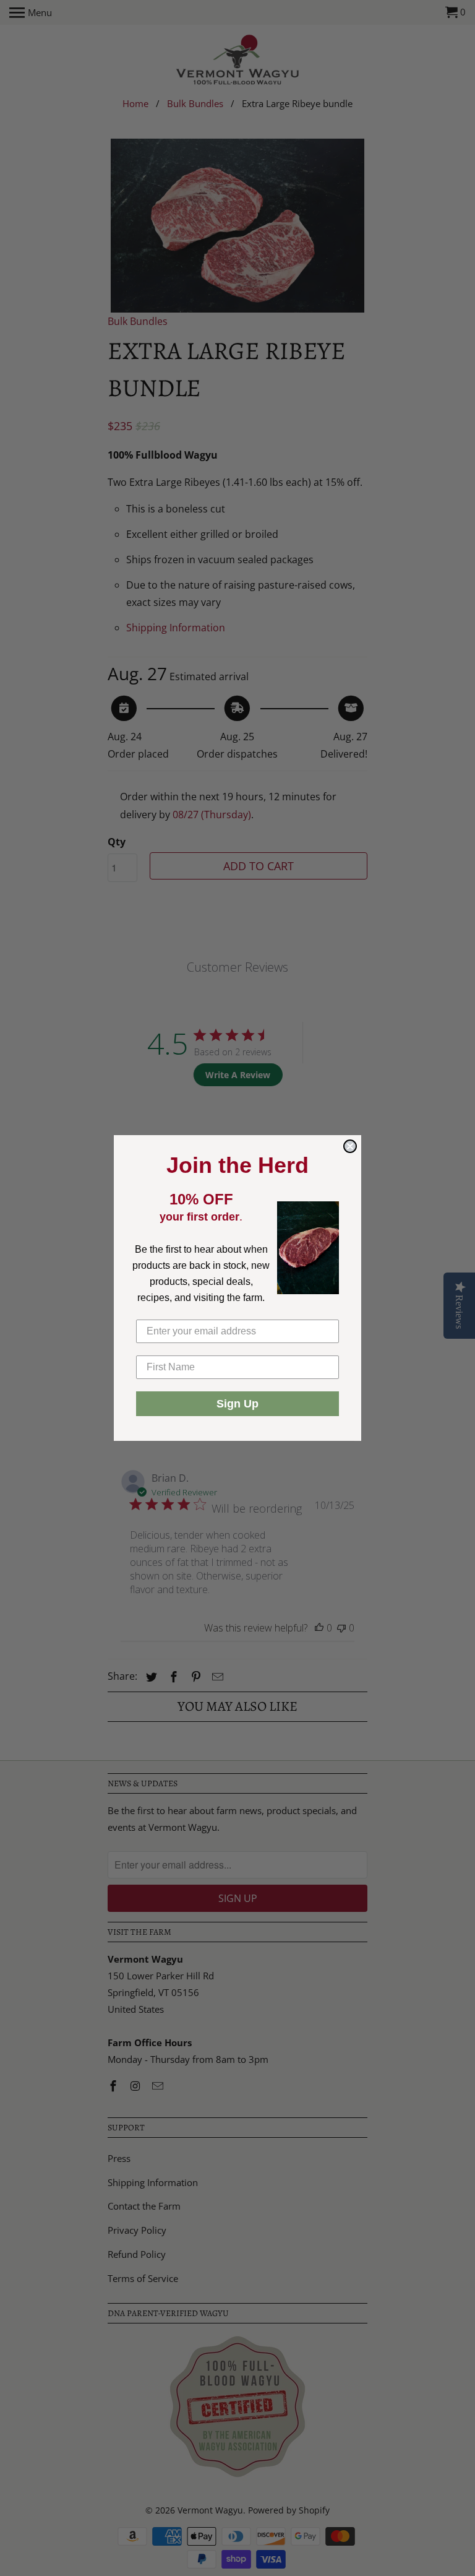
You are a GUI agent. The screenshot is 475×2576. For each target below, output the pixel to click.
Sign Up (237, 1404)
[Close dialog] (350, 1146)
